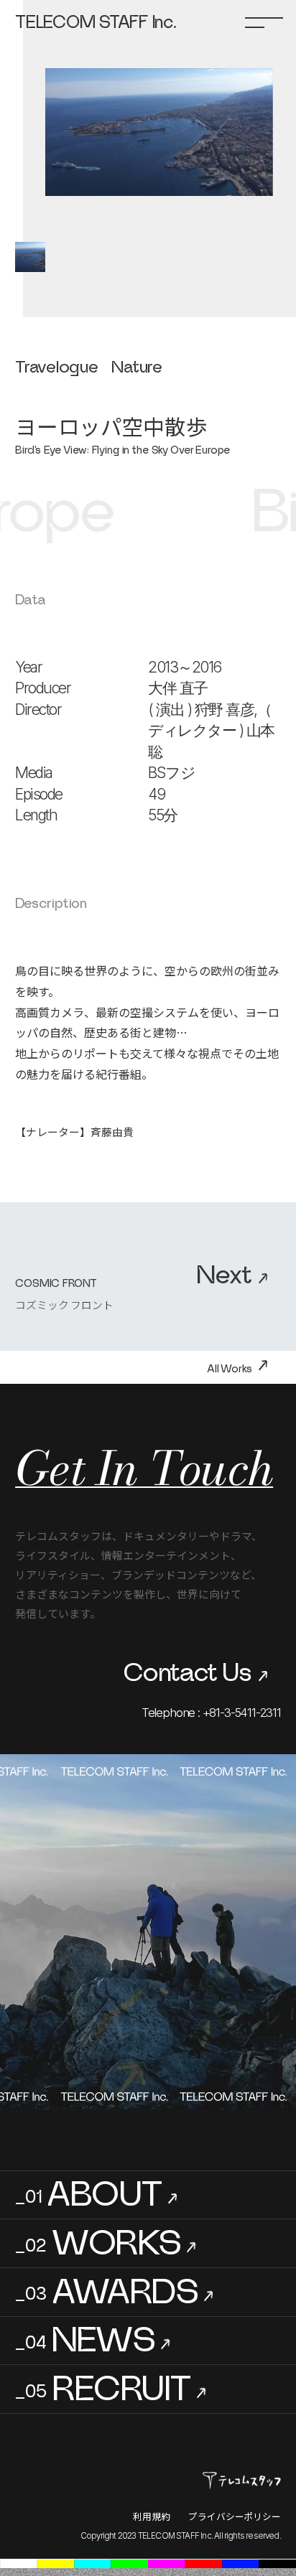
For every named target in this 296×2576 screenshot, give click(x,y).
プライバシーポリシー (235, 2516)
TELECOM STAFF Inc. (96, 23)
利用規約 (152, 2516)
